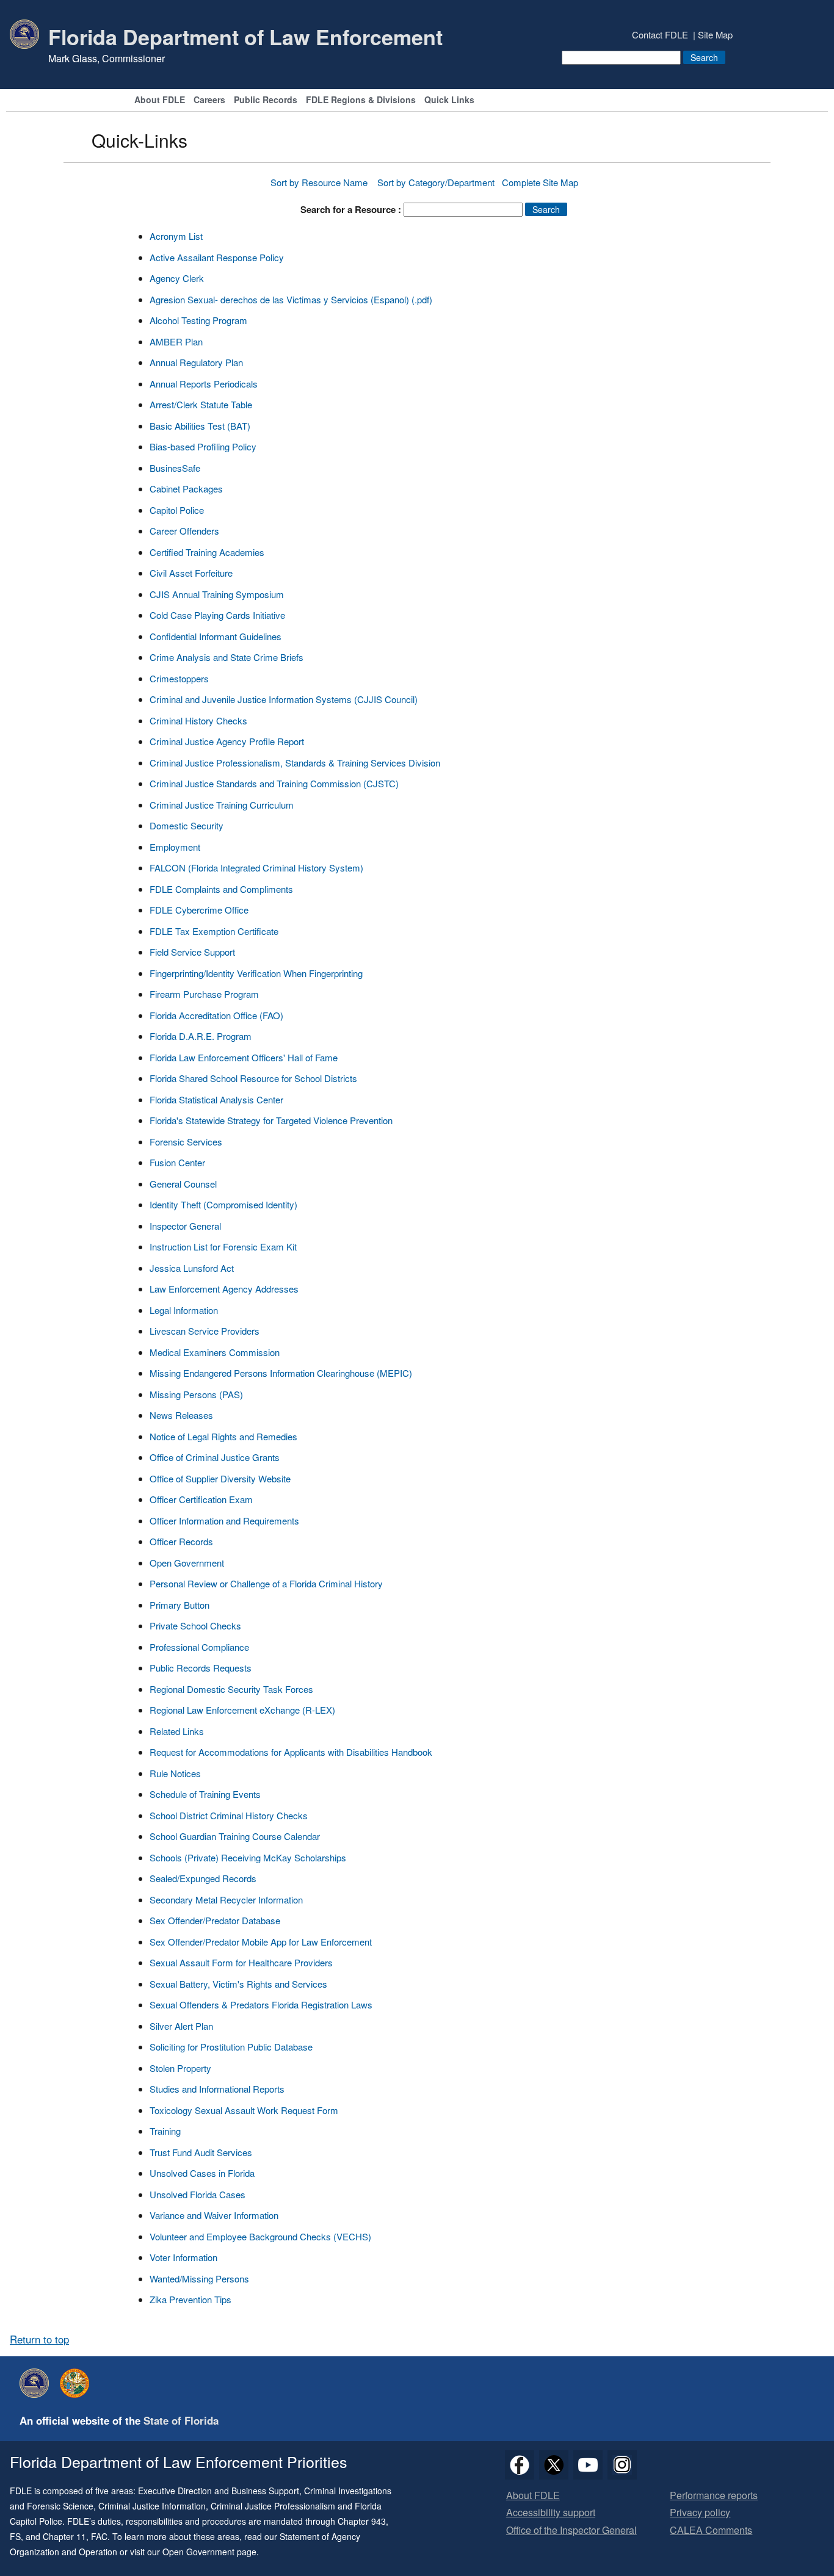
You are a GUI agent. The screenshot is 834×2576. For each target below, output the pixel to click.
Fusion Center (177, 1162)
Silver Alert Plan (181, 2026)
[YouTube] (588, 2465)
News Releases (181, 1415)
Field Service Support (192, 952)
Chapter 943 (362, 2521)
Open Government (187, 1563)
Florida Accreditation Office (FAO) (216, 1015)
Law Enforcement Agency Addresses (224, 1289)
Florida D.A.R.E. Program (201, 1036)
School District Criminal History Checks (229, 1815)
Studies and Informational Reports (217, 2089)
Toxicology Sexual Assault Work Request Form (244, 2110)
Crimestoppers (179, 678)
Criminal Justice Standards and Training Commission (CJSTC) (274, 783)
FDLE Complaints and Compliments (221, 889)
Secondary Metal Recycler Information (226, 1900)
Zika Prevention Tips (190, 2299)
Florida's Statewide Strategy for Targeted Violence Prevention (271, 1120)
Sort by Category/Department (436, 182)
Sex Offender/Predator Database (215, 1920)
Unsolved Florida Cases (198, 2194)
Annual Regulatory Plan (196, 362)
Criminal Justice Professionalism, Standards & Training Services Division (295, 763)
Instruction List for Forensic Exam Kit (223, 1247)
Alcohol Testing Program (198, 320)
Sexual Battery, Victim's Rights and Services (238, 1984)
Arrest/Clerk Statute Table (201, 404)
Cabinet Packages (186, 489)
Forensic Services (186, 1142)
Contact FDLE (660, 34)
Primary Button (179, 1605)
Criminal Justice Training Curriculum (222, 805)
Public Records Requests (201, 1668)
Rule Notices (175, 1773)
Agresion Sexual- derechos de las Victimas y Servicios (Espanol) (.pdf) (291, 299)
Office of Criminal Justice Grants (215, 1457)
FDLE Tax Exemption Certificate (214, 931)
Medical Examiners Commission (215, 1352)
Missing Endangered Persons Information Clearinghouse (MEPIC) (281, 1373)
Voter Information (183, 2257)
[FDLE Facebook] (520, 2465)
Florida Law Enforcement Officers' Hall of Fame (244, 1057)
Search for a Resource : (351, 209)
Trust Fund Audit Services (201, 2152)
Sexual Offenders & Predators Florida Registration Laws (261, 2004)
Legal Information (184, 1310)
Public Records (266, 100)
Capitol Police (177, 510)
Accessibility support (551, 2513)
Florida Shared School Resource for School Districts (253, 1078)
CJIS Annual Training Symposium (217, 594)
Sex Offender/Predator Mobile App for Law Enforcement (261, 1942)
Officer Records (181, 1541)
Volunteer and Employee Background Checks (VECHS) (260, 2236)
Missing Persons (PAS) (196, 1394)
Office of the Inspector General (571, 2531)
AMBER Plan (176, 341)
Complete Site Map (540, 182)
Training (165, 2131)
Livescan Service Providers (205, 1331)
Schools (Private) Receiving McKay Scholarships (248, 1857)
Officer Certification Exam (201, 1499)
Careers (209, 100)
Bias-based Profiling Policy (203, 446)
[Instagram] (622, 2465)
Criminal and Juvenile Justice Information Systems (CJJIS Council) (284, 699)
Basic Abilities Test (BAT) (200, 426)
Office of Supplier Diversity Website (220, 1478)
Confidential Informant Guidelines (216, 636)
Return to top (39, 2339)
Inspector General (185, 1226)
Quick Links (449, 100)
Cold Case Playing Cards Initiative (217, 615)
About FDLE (160, 100)
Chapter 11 (64, 2536)
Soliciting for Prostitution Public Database (231, 2047)
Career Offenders (184, 531)
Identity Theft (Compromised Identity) (223, 1204)
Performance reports (714, 2496)
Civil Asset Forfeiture (191, 573)
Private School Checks (195, 1625)
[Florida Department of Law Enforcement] (37, 2383)
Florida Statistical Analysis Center (216, 1099)
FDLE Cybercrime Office (199, 910)
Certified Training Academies (207, 552)
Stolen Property (180, 2068)
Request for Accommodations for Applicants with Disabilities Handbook (291, 1752)
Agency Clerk (177, 278)
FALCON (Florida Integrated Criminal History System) (256, 868)
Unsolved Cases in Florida (202, 2173)
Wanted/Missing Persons (199, 2278)
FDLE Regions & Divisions (361, 100)
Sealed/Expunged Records (203, 1878)
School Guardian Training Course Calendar (235, 1836)
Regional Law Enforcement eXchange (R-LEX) (242, 1710)
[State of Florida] (78, 2383)
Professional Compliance (199, 1647)
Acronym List (176, 236)
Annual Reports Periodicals (204, 384)
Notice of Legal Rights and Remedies (223, 1436)
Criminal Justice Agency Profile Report (227, 741)
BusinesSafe (175, 468)
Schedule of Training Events (205, 1794)
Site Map (715, 34)
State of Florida (181, 2420)
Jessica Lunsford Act (192, 1268)
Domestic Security (187, 825)
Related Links (177, 1731)
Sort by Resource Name (320, 182)
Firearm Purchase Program (204, 994)
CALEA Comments (711, 2531)
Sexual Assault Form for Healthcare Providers (241, 1962)
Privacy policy (700, 2513)
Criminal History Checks (198, 720)
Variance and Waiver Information (214, 2215)
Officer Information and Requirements (224, 1521)
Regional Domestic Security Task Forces (231, 1689)
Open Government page (209, 2552)
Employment (175, 847)
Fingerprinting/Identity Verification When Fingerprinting (256, 973)
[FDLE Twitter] (554, 2465)
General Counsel (183, 1184)
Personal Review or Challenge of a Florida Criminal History (266, 1583)
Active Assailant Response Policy (217, 257)
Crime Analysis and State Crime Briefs (227, 657)
